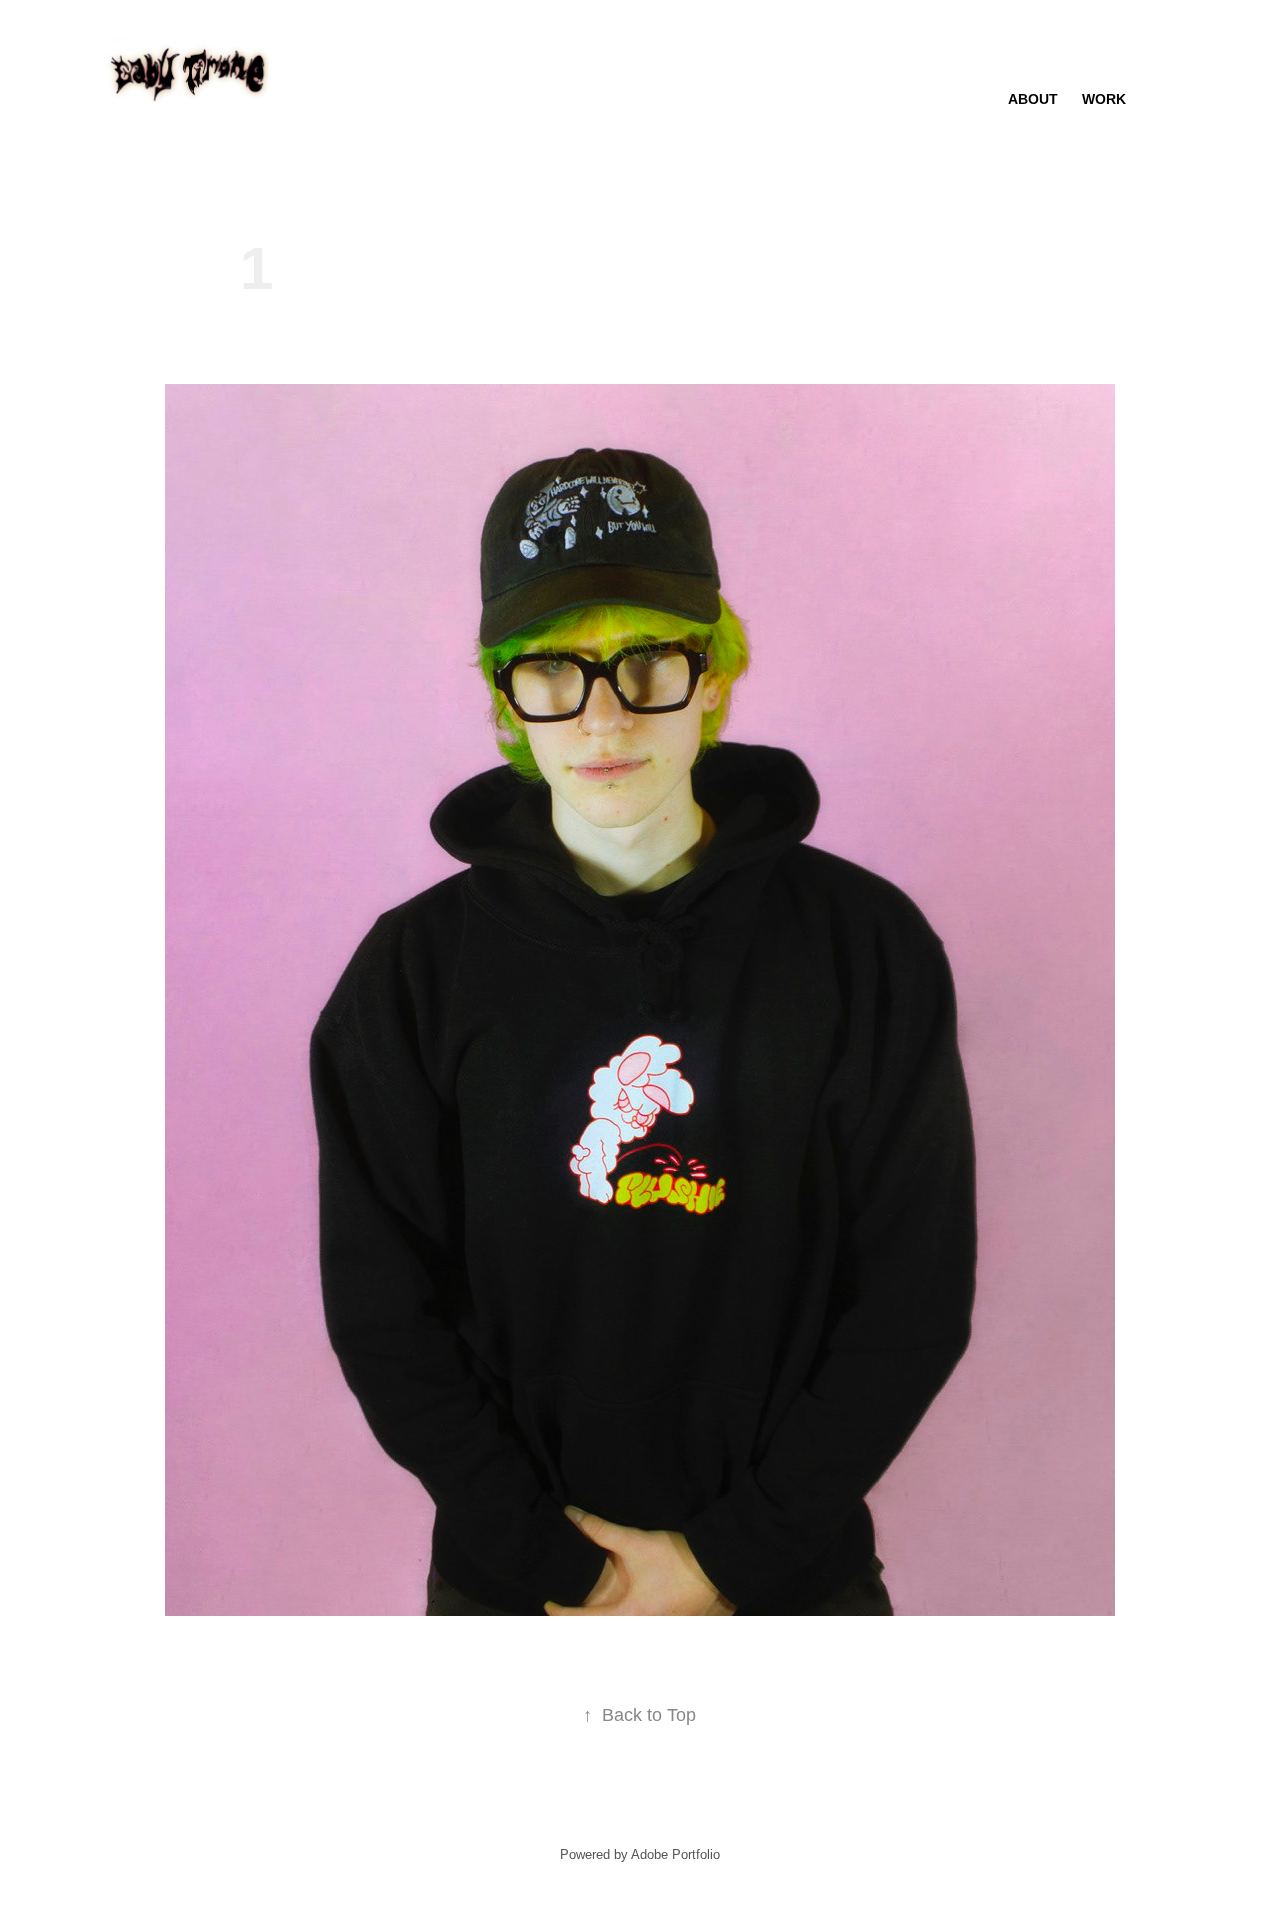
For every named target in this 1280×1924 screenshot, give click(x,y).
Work (1104, 99)
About (1033, 99)
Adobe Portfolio (675, 1854)
